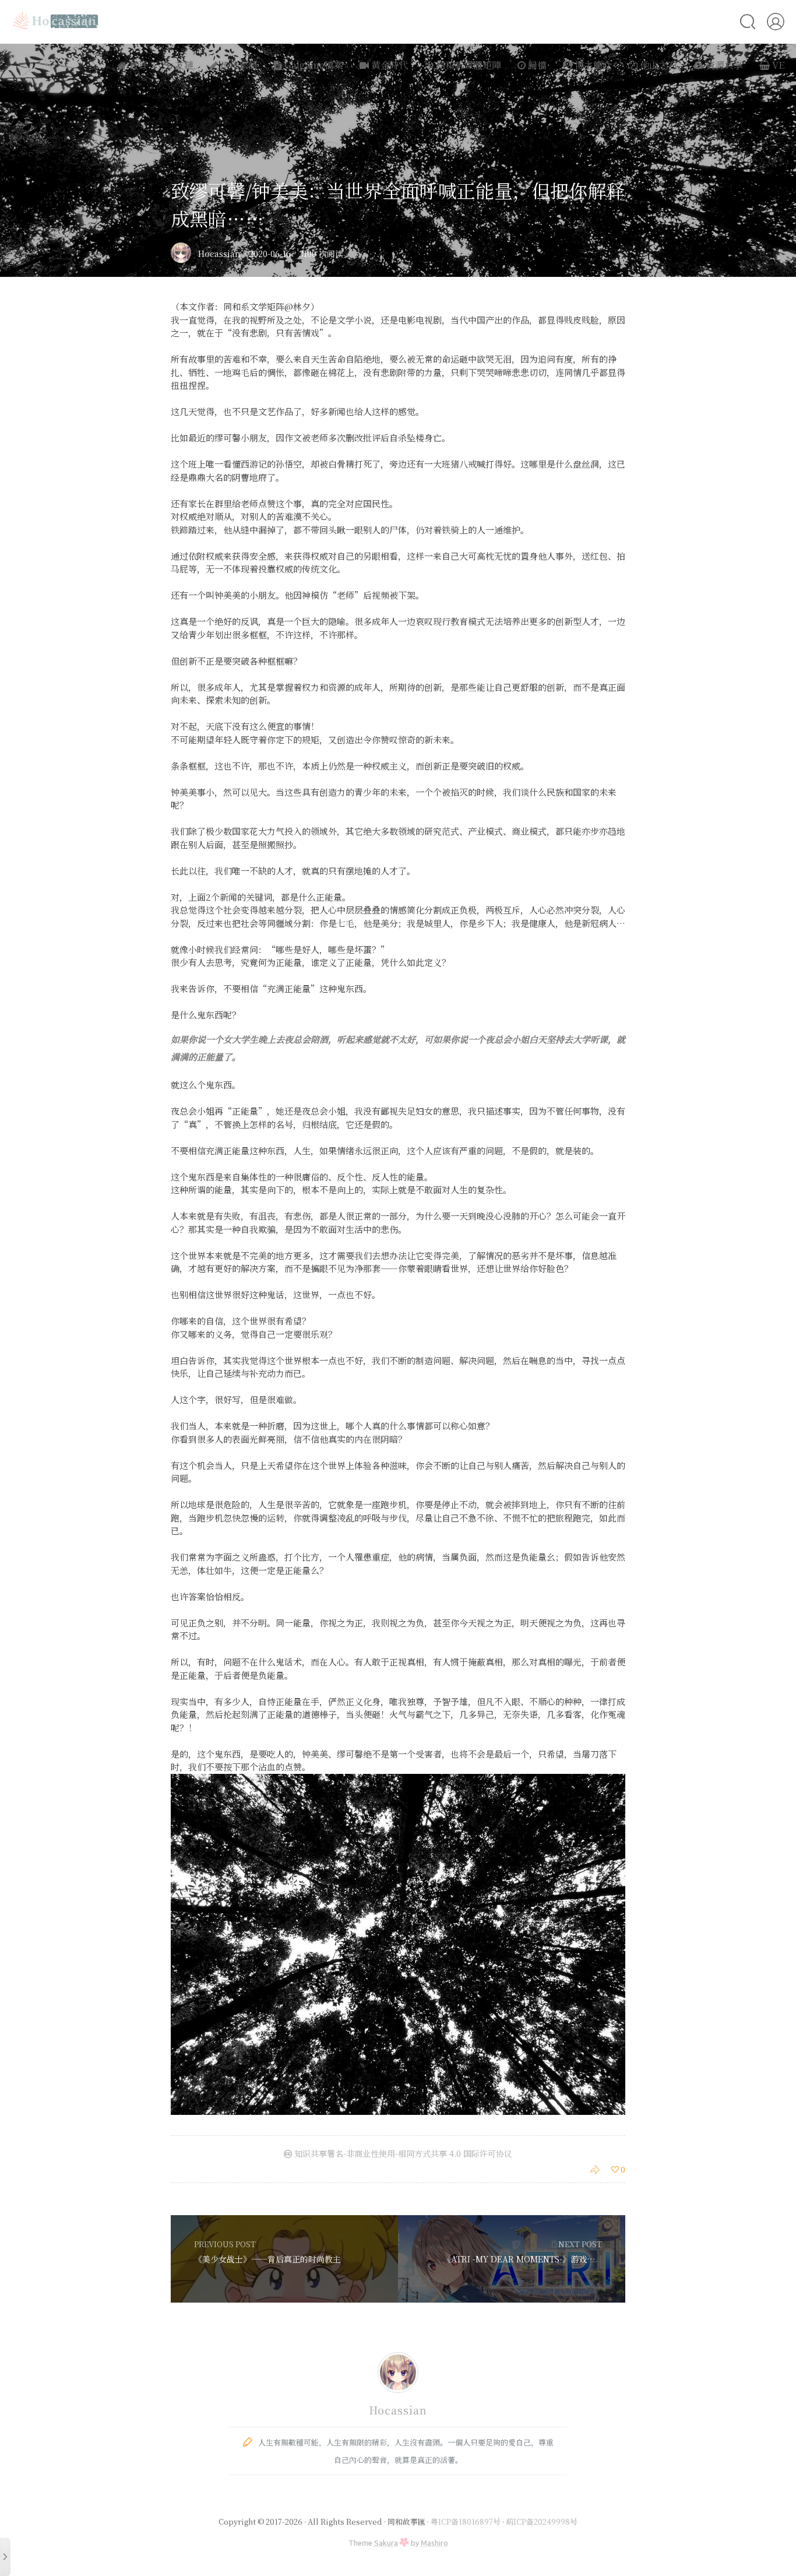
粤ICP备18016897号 (466, 2521)
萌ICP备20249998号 (542, 2521)
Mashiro (434, 2543)
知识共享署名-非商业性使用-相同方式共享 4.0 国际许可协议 (402, 2153)
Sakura (386, 2543)
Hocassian (219, 254)
